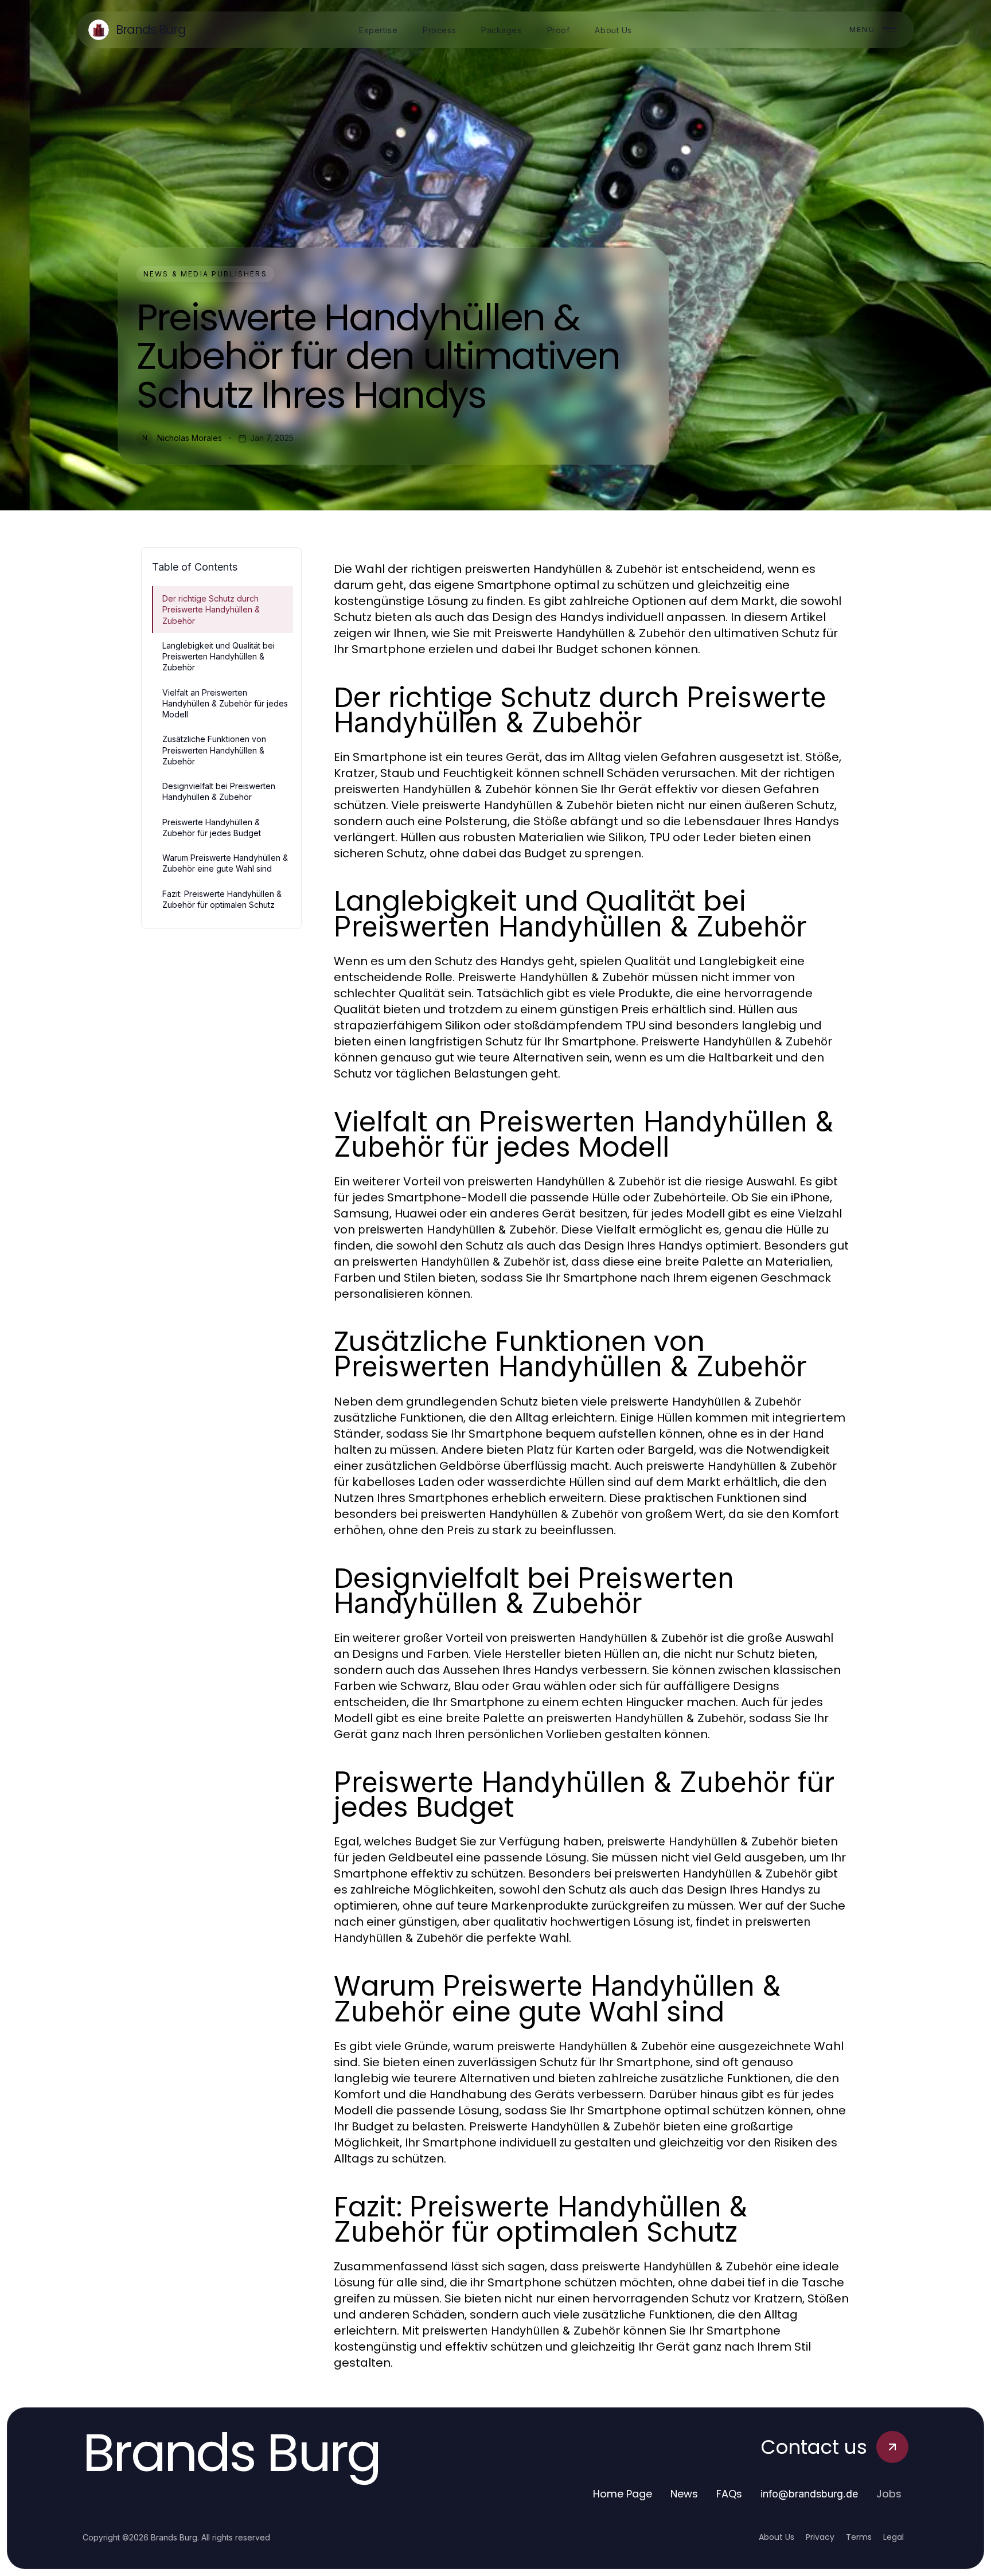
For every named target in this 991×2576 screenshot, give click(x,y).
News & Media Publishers (205, 274)
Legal (894, 2537)
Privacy (820, 2537)
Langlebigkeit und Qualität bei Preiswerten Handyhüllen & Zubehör (219, 657)
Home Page (623, 2494)
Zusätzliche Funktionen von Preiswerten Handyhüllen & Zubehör (214, 750)
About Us (777, 2537)
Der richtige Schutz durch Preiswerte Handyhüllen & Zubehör (211, 610)
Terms (859, 2537)
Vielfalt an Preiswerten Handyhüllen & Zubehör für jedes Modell (225, 704)
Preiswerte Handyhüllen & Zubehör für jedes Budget (212, 828)
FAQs (729, 2494)
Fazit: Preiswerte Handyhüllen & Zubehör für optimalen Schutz (222, 899)
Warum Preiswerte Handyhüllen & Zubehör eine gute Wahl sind (225, 863)
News (684, 2494)
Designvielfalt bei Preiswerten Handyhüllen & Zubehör (219, 791)
